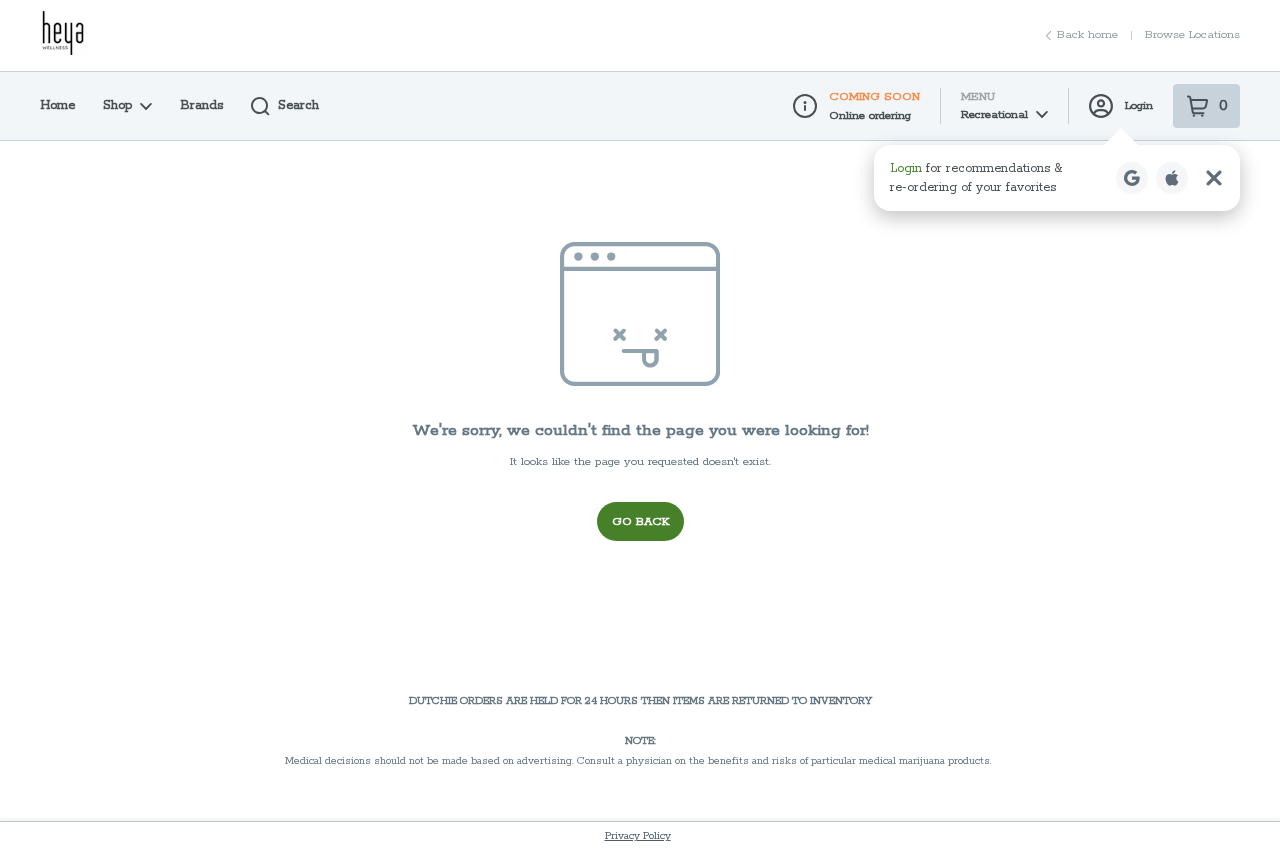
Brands (201, 105)
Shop (117, 105)
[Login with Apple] (1172, 178)
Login (1139, 105)
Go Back (640, 521)
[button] (1057, 178)
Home (57, 105)
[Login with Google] (1132, 178)
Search (298, 105)
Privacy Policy (638, 836)
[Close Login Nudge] (1214, 178)
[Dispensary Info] (805, 106)
